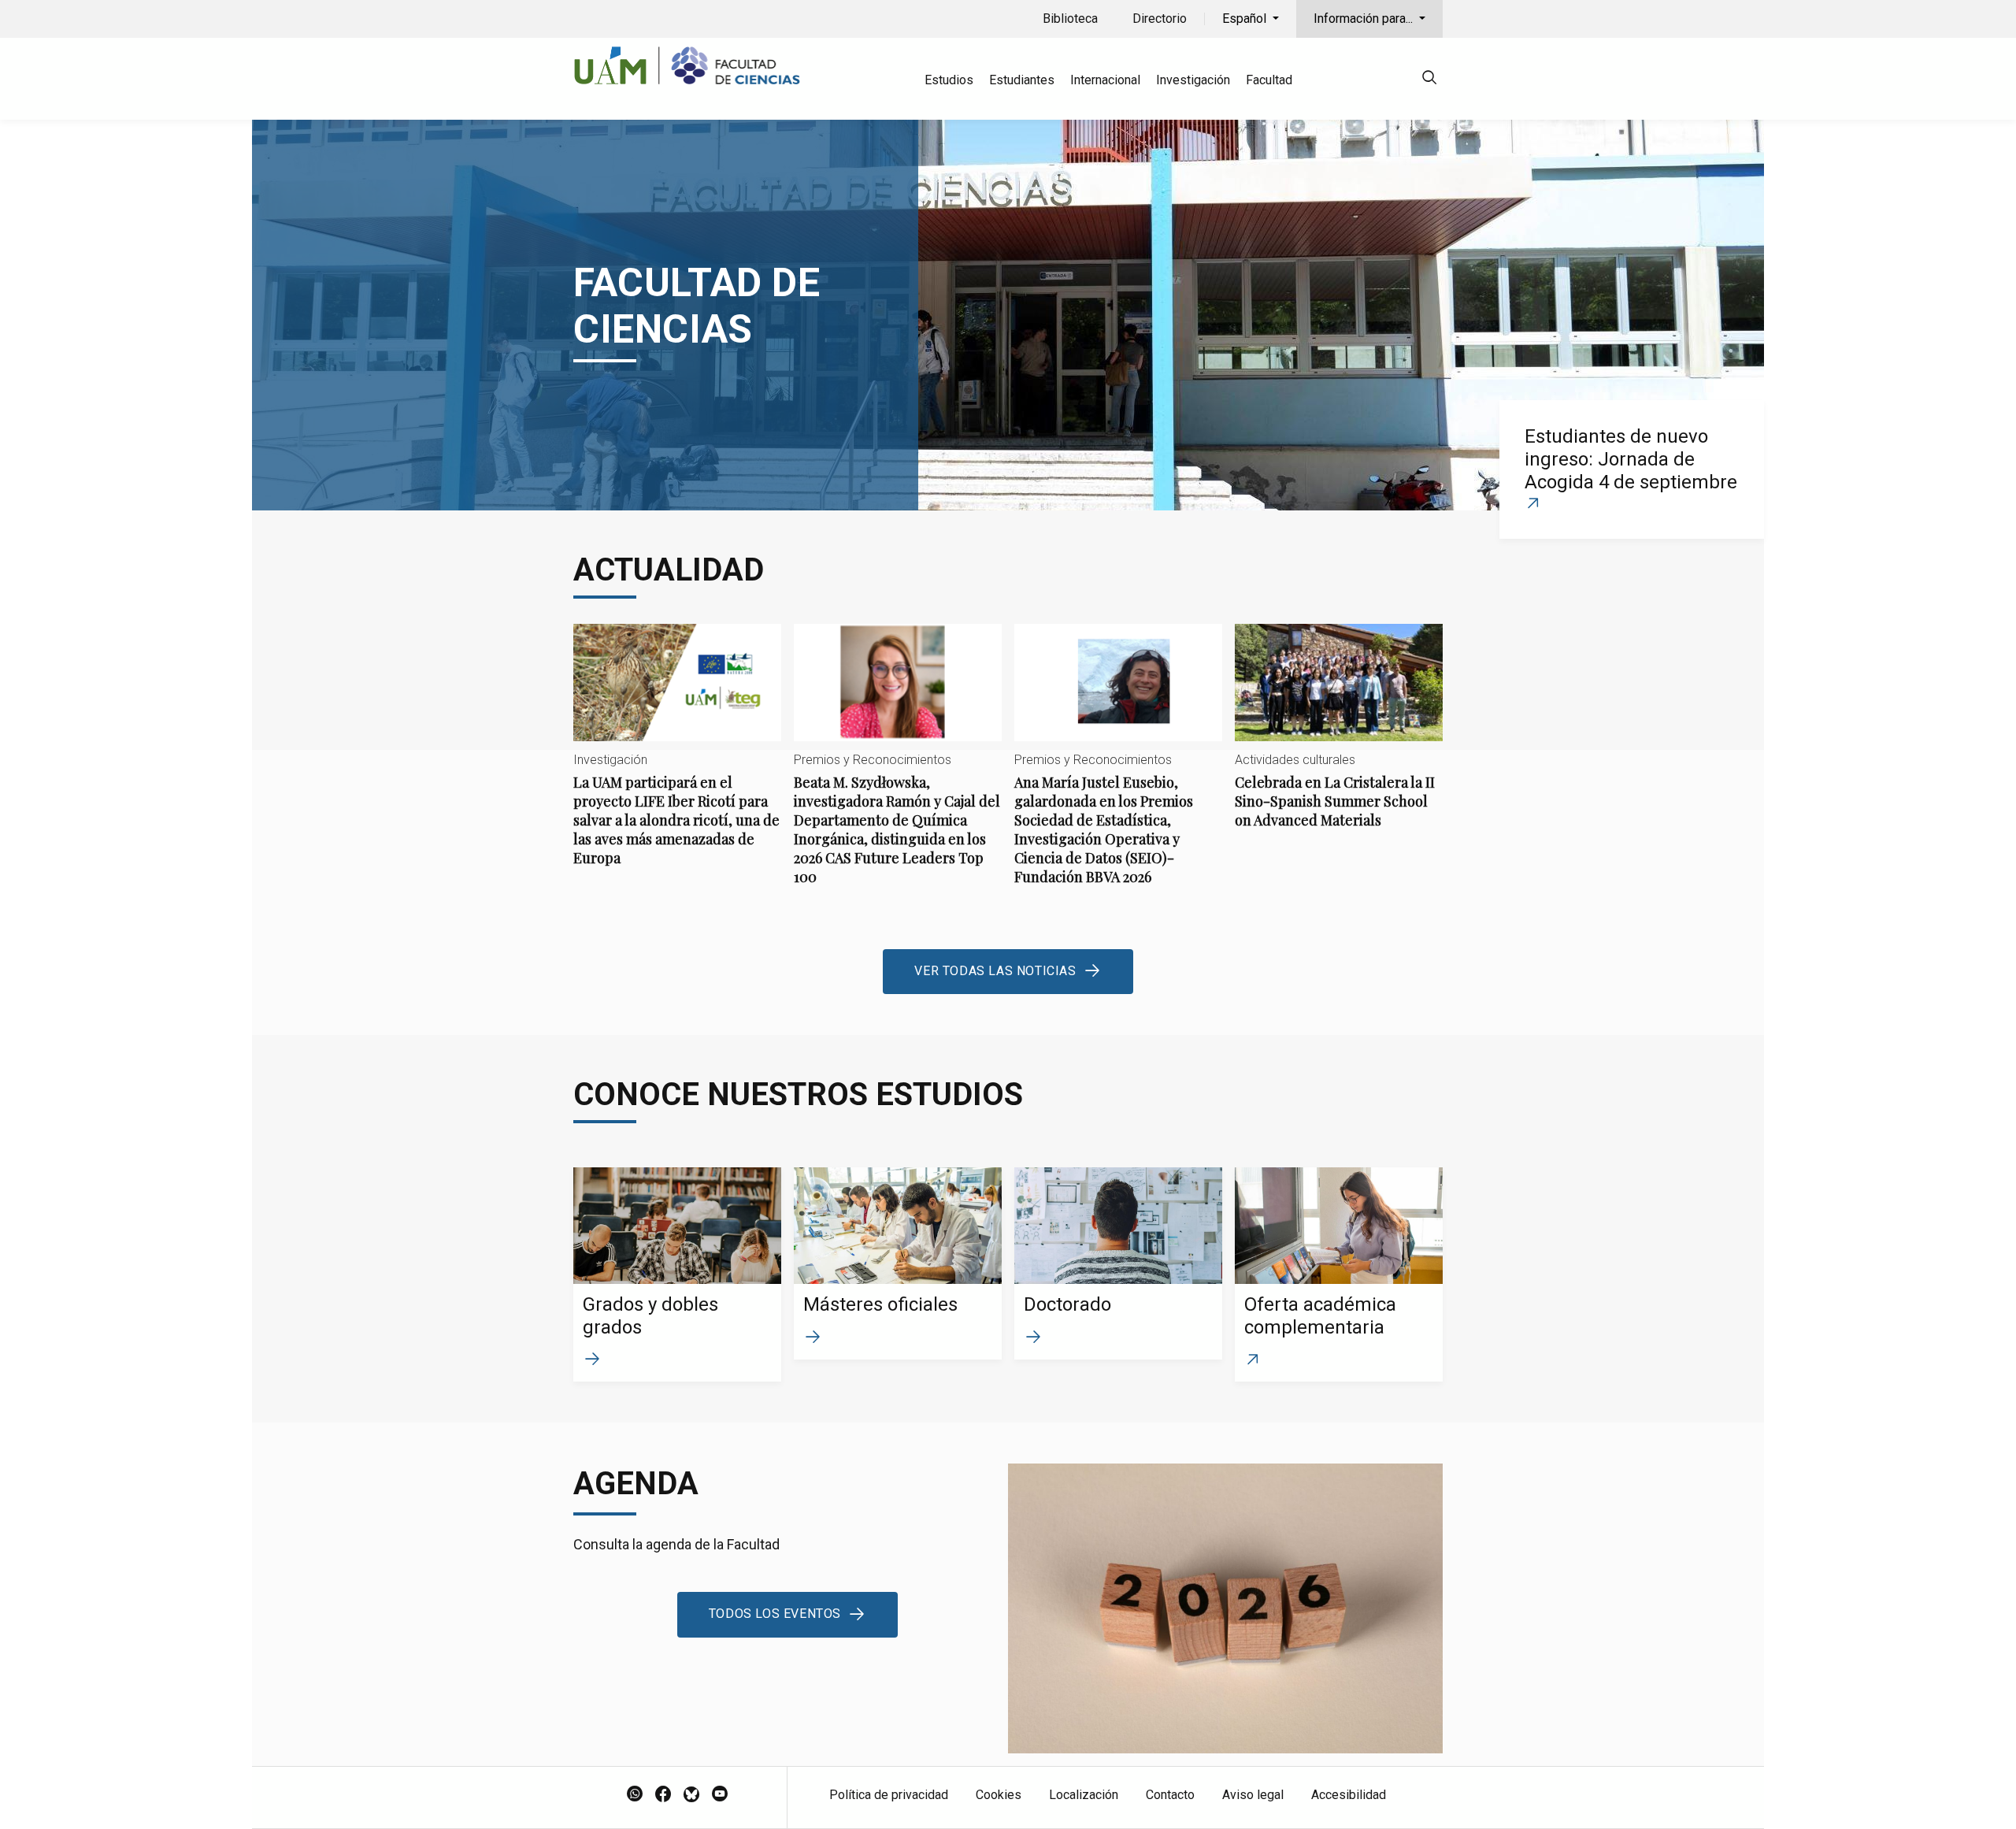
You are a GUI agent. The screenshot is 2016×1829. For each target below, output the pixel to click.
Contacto (1170, 1795)
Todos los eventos (775, 1614)
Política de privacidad (889, 1795)
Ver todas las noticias (995, 971)
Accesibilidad (1349, 1795)
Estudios (949, 80)
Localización (1084, 1795)
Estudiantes (1022, 80)
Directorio (1160, 19)
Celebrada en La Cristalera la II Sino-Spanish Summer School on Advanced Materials (1339, 739)
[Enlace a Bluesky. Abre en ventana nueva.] (691, 1795)
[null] (1429, 80)
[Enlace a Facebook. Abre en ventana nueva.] (663, 1795)
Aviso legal (1253, 1795)
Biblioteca (1070, 19)
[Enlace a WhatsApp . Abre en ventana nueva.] (635, 1795)
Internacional (1105, 80)
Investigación (1193, 80)
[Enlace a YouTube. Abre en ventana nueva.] (720, 1795)
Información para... (1365, 19)
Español (1246, 19)
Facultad (1269, 80)
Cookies (999, 1795)
